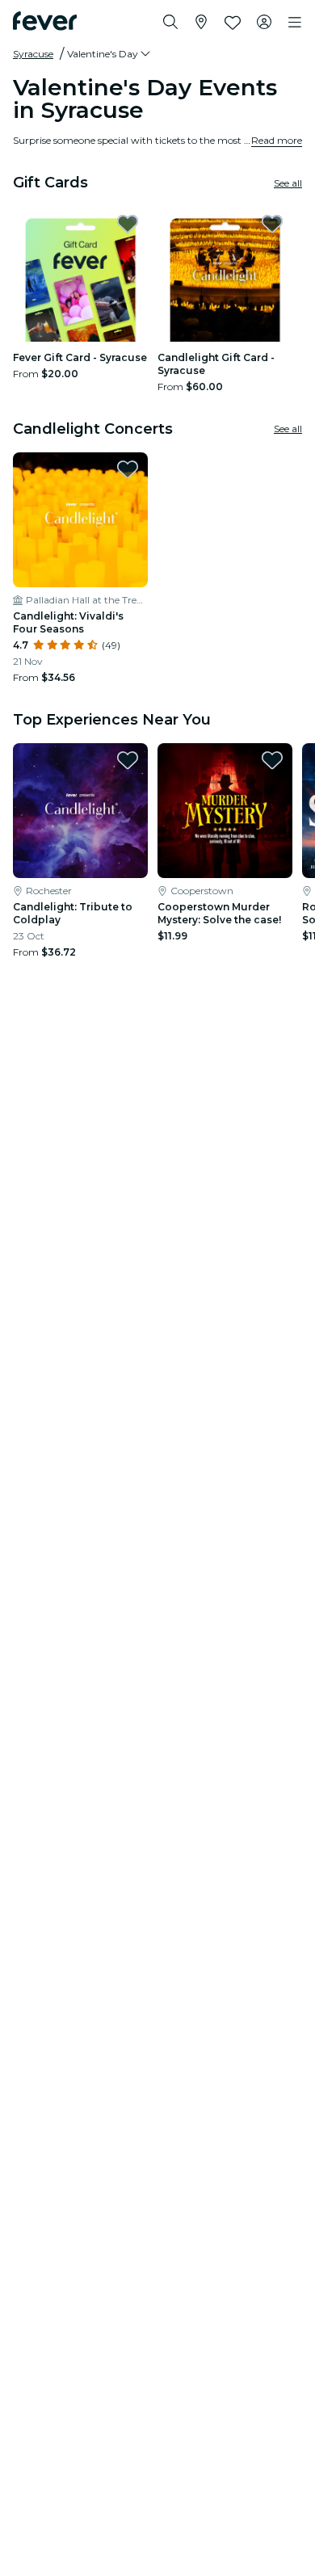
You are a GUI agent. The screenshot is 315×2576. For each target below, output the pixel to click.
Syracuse (33, 54)
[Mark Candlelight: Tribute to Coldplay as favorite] (128, 760)
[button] (110, 54)
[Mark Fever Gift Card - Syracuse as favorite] (128, 224)
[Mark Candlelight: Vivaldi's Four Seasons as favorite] (128, 469)
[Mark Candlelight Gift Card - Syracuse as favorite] (272, 224)
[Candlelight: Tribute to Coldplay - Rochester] (80, 811)
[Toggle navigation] (295, 23)
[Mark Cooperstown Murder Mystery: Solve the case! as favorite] (272, 760)
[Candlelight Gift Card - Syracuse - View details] (225, 274)
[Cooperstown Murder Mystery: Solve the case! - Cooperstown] (225, 811)
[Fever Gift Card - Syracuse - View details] (80, 274)
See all (288, 183)
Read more (277, 140)
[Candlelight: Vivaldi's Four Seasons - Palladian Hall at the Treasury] (80, 520)
